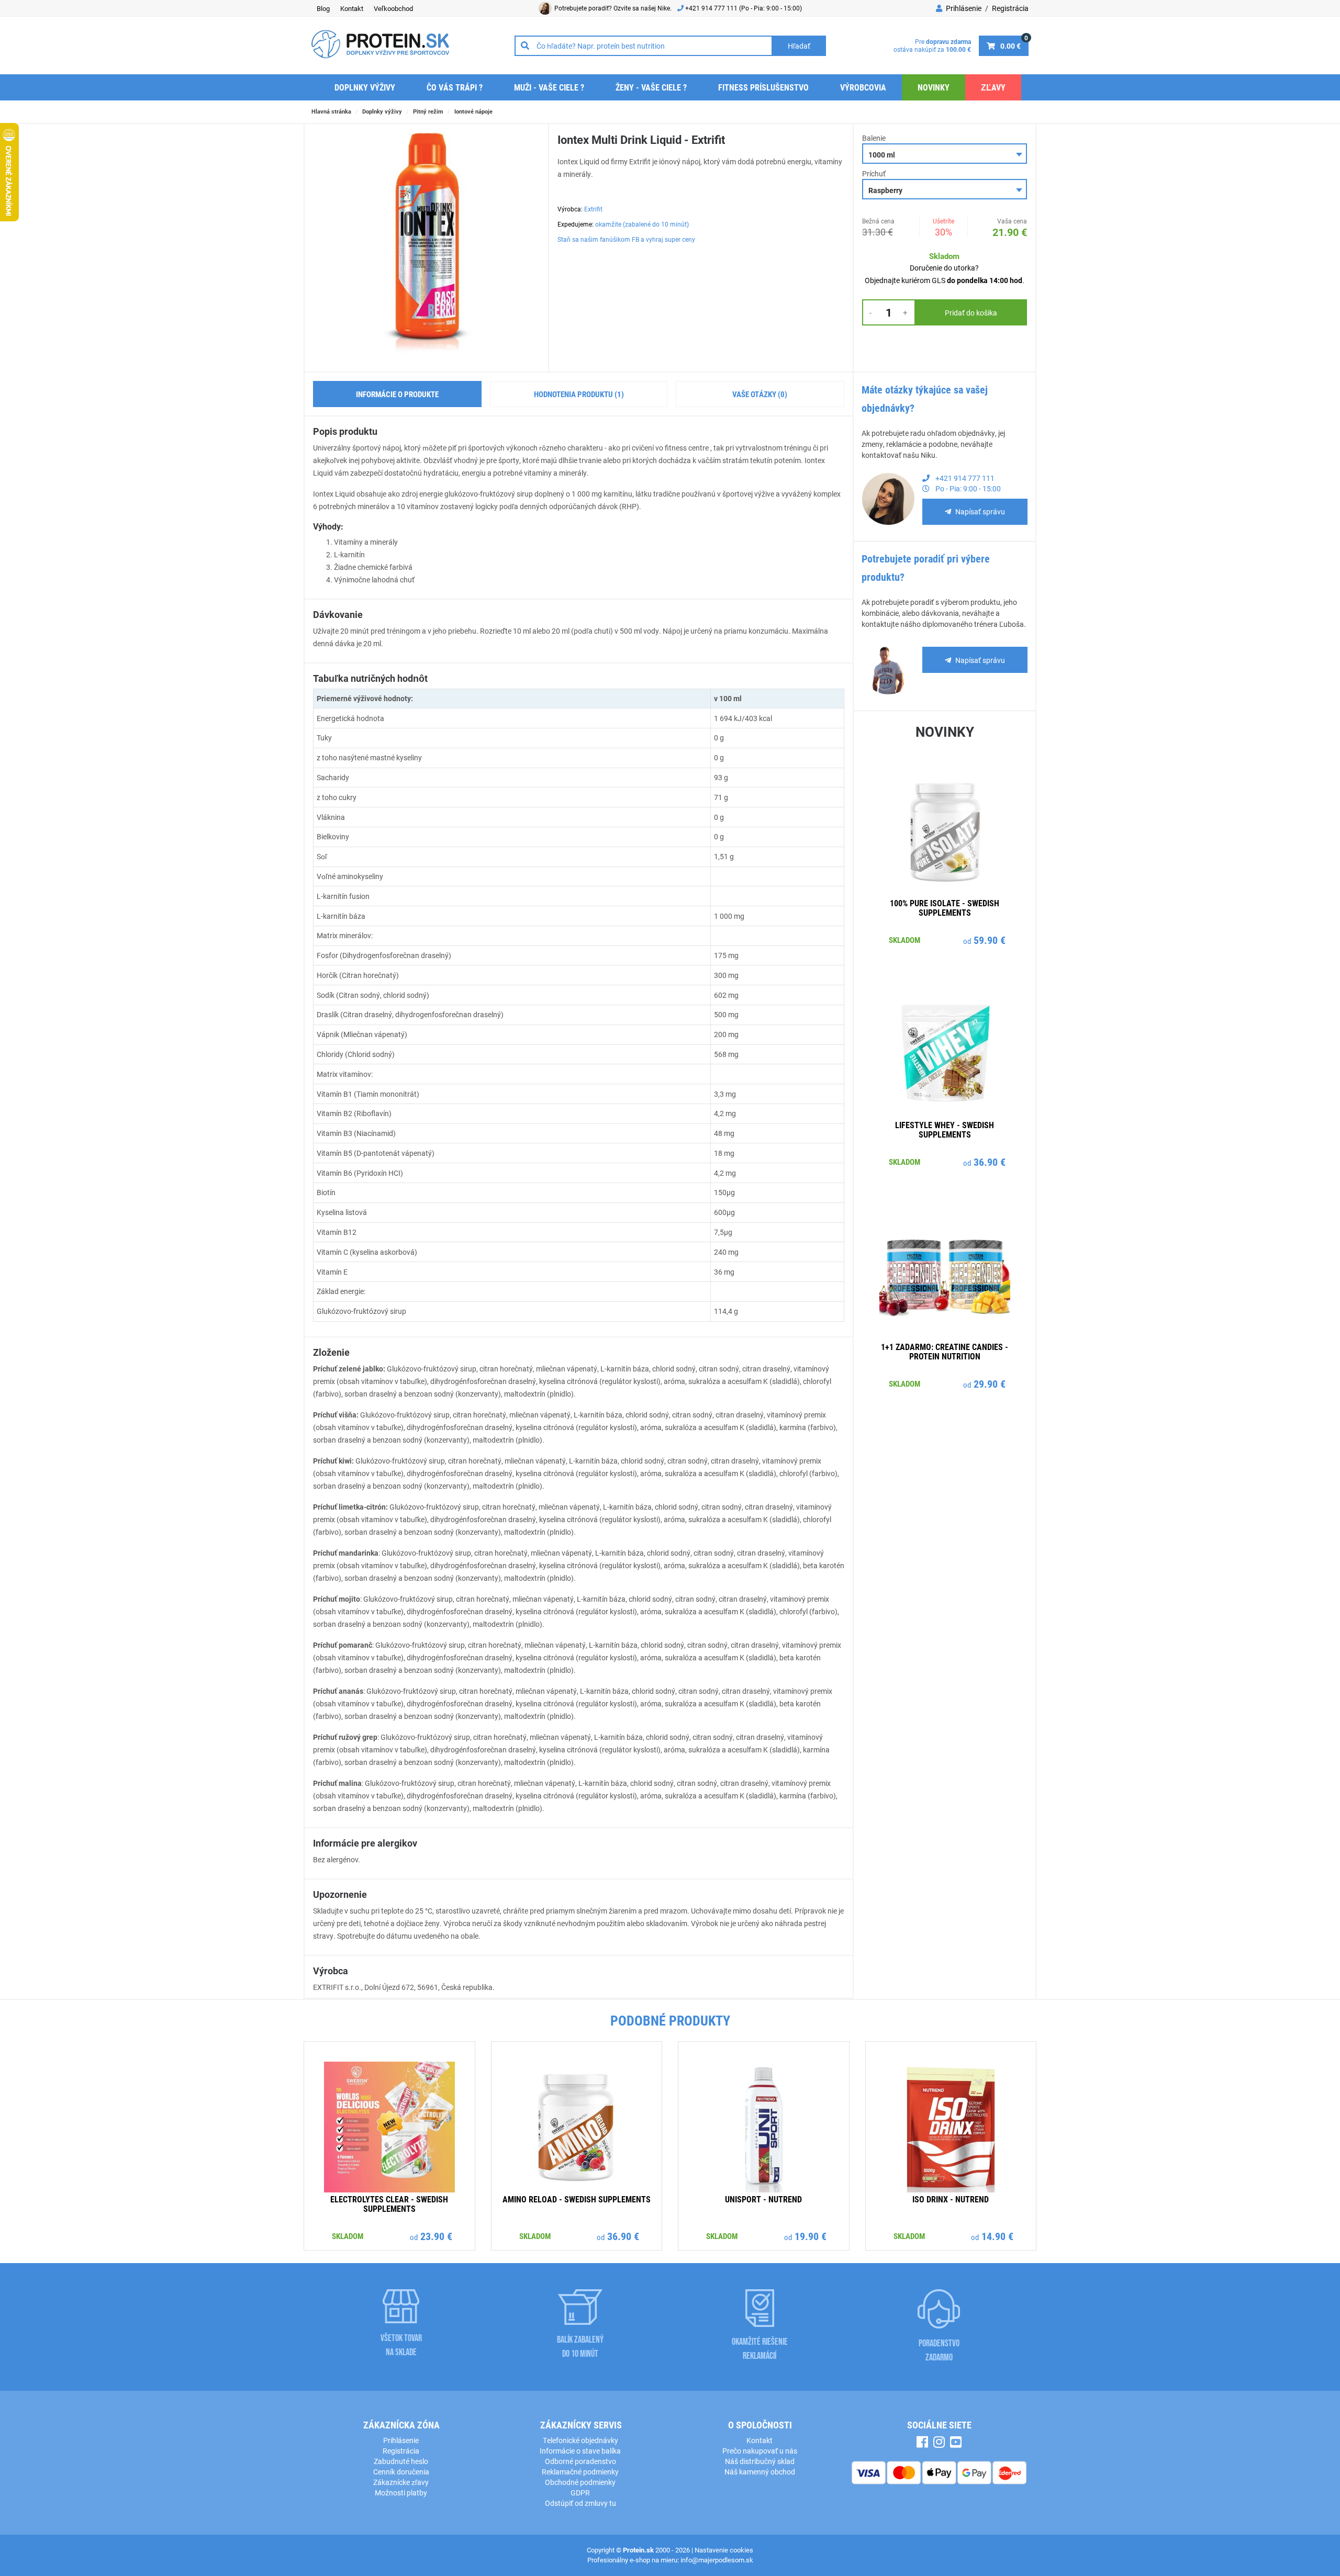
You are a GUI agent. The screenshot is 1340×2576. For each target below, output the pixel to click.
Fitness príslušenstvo (763, 87)
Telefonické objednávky (580, 2440)
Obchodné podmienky (580, 2482)
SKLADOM (904, 940)
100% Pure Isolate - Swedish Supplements (945, 908)
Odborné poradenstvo (580, 2461)
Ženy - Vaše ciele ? (651, 87)
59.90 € (990, 940)
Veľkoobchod (393, 8)
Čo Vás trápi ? (455, 87)
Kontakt (352, 8)
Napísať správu (980, 511)
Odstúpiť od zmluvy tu (580, 2503)
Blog (323, 8)
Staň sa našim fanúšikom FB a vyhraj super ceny (626, 239)
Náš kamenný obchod (760, 2472)
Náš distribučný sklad (760, 2461)
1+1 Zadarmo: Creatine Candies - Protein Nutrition (945, 1351)
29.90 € (990, 1383)
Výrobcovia (863, 87)
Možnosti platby (401, 2493)
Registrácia (1010, 8)
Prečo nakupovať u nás (760, 2451)
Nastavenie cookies (724, 2550)
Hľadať (799, 46)
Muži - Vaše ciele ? (549, 87)
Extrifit (593, 209)
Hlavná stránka (331, 111)
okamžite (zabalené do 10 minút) (642, 224)
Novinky (934, 87)
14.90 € (997, 2236)
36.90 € (990, 1162)
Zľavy (993, 87)
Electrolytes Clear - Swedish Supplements (389, 2204)
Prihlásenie (963, 8)
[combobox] (945, 154)
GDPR (580, 2493)
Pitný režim (428, 111)
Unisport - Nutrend (763, 2199)
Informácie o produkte (397, 394)
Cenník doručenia (401, 2472)
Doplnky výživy (365, 87)
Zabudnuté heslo (401, 2461)
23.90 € (436, 2236)
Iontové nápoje (473, 111)
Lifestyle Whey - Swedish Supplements (945, 1129)
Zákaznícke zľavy (401, 2482)
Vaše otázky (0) (760, 394)
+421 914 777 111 (712, 8)
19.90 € (811, 2236)
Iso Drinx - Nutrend (951, 2199)
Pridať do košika (971, 313)
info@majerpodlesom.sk (717, 2560)
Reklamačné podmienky (580, 2472)
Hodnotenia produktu (579, 394)
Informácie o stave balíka (580, 2451)
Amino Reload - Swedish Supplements (577, 2199)
